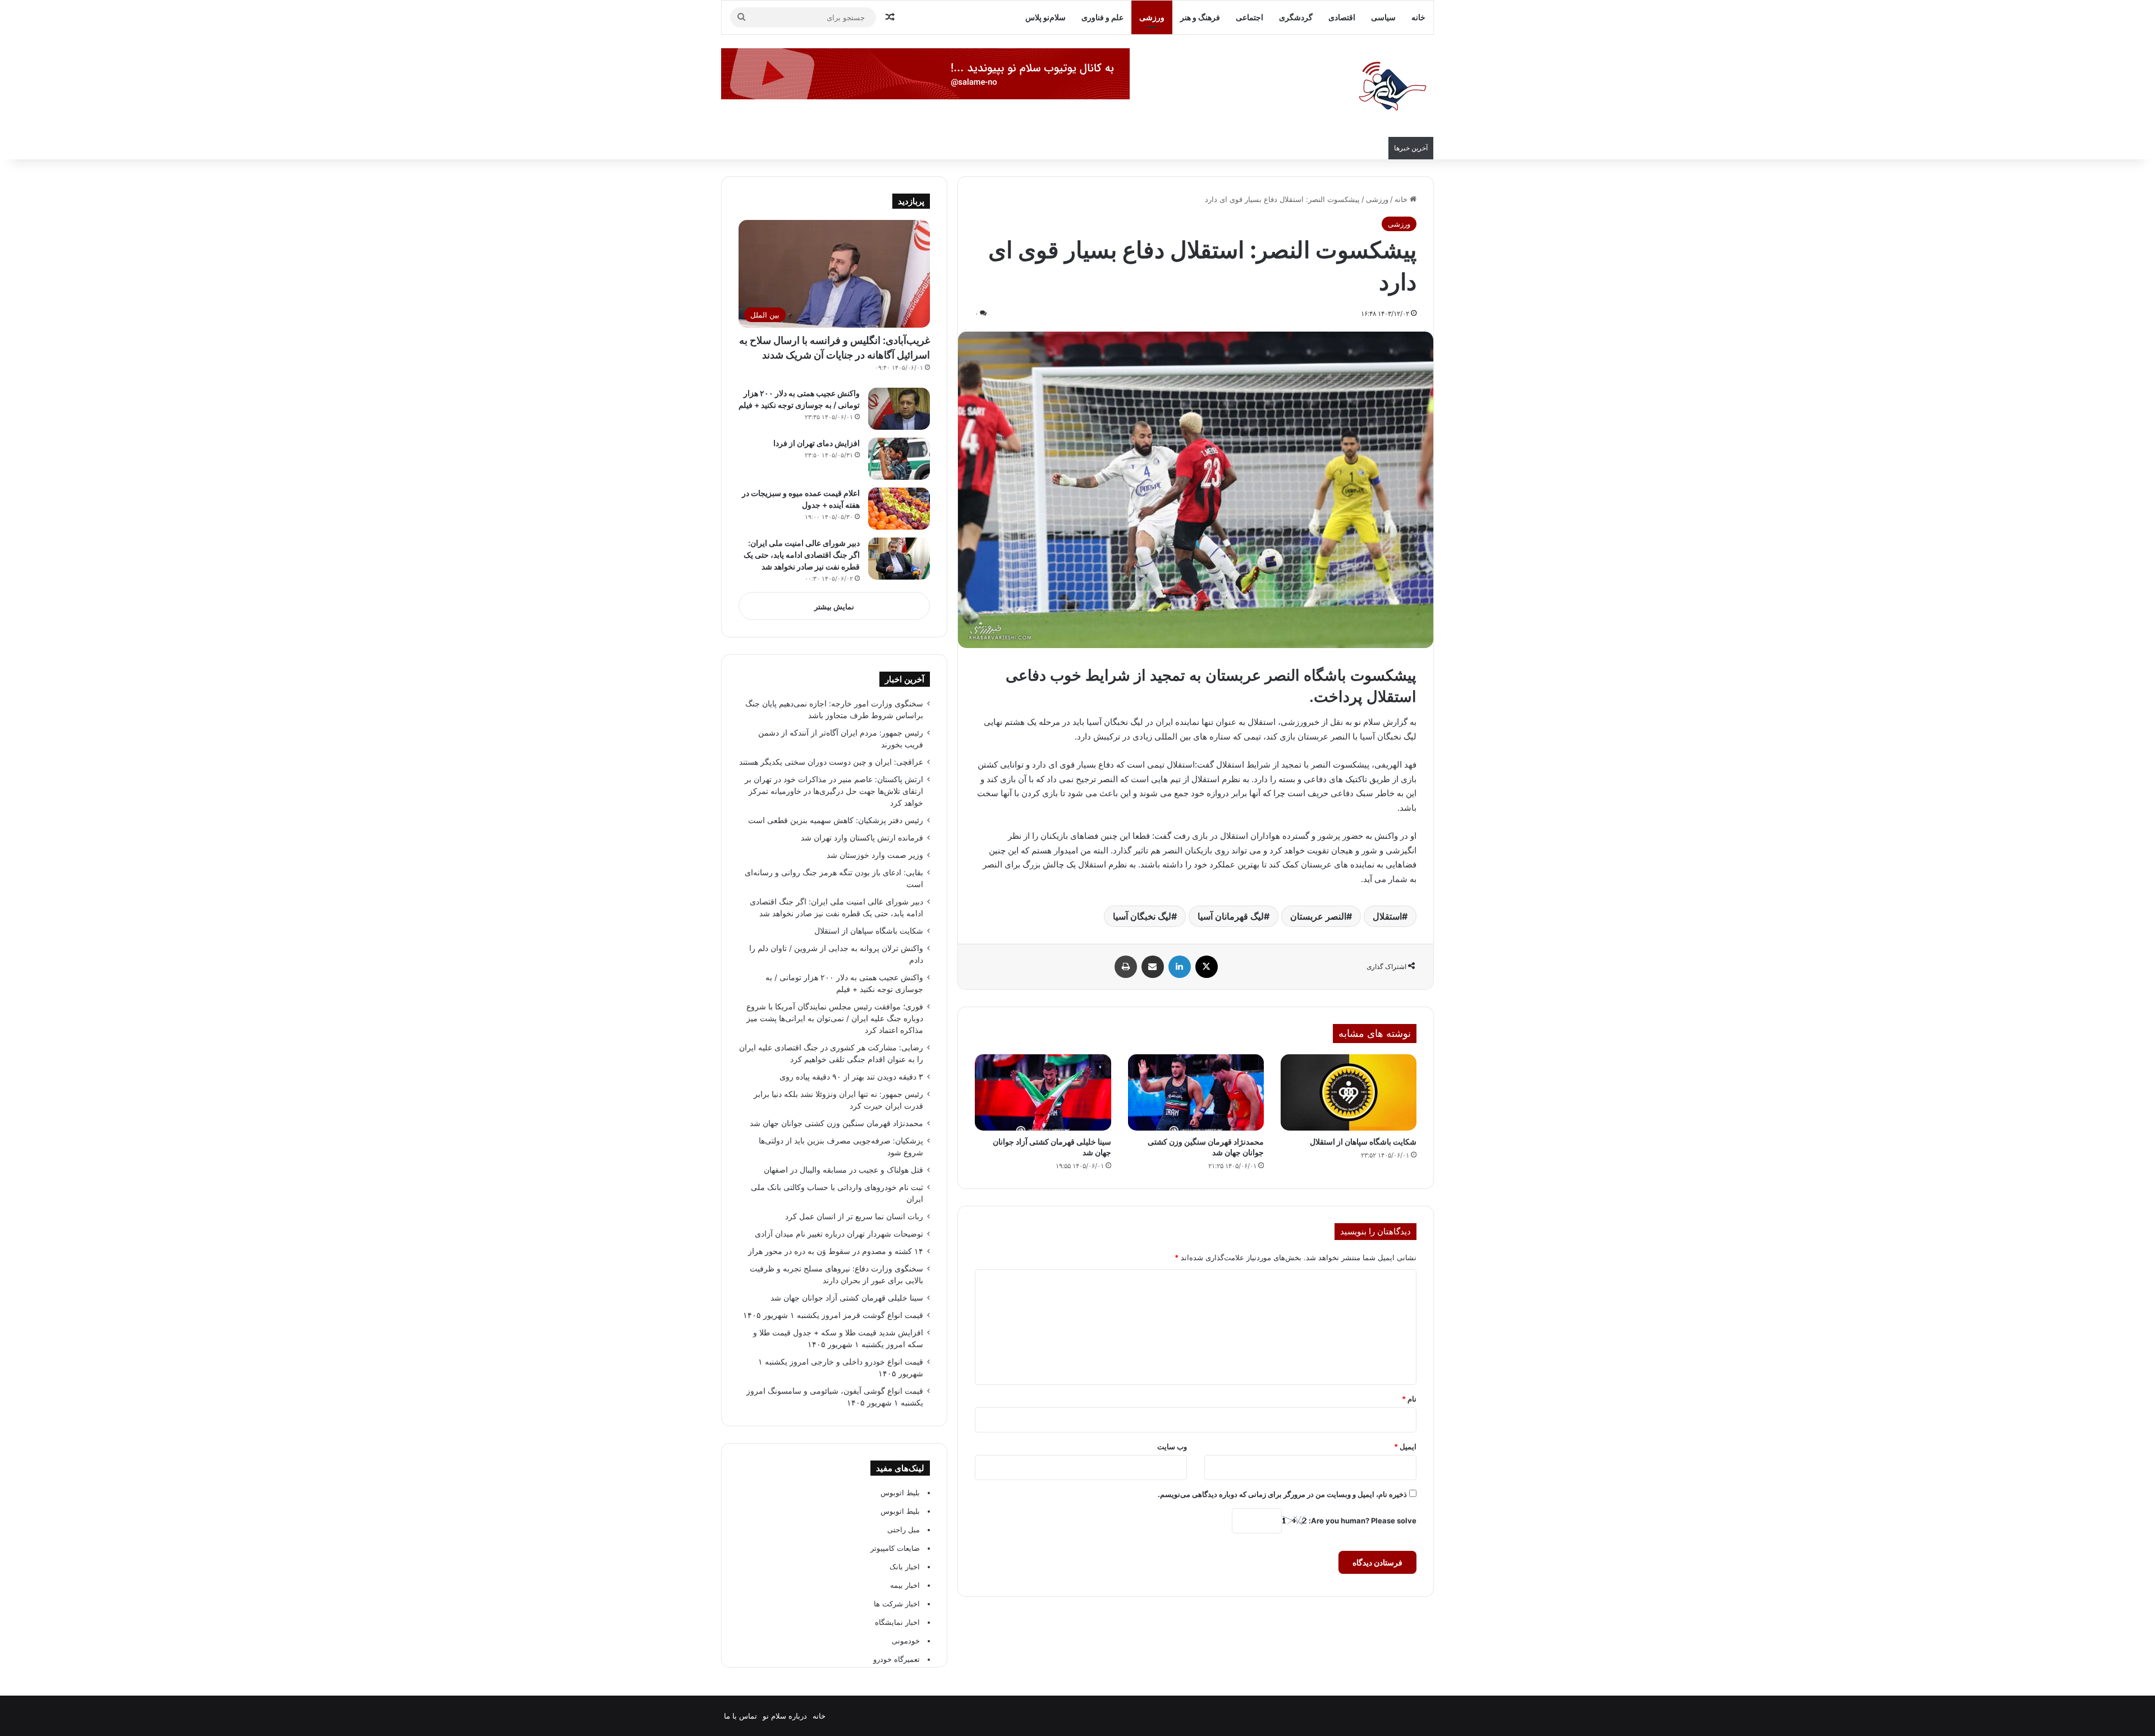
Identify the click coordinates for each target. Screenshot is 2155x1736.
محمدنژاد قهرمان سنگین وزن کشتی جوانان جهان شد (836, 1123)
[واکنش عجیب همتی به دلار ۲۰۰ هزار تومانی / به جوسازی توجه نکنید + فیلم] (899, 409)
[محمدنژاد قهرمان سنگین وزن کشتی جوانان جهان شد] (1196, 1093)
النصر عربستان (1318, 916)
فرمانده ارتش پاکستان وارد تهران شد (862, 838)
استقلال (1387, 916)
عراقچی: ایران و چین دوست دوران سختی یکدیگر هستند (831, 762)
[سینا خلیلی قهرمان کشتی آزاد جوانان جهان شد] (1043, 1093)
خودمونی (906, 1641)
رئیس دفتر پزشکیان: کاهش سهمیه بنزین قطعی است (836, 820)
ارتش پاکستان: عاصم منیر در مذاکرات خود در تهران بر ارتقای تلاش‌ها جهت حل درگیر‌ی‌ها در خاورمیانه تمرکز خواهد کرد (834, 791)
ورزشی (1152, 17)
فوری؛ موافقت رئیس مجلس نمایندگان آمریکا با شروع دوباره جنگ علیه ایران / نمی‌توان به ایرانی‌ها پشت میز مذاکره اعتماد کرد (835, 1018)
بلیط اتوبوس (900, 1492)
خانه (1418, 17)
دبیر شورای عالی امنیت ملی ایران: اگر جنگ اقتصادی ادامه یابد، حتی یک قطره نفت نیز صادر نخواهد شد (802, 555)
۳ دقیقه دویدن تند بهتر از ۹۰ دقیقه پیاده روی (851, 1077)
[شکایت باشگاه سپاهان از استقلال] (1349, 1093)
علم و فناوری (1102, 17)
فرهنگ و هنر (1200, 17)
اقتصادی (1342, 17)
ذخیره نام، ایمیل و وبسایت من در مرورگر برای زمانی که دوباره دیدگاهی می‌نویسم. (1282, 1494)
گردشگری (1296, 17)
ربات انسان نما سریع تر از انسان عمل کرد (854, 1216)
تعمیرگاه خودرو (897, 1659)
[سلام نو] (1392, 87)
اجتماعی (1250, 17)
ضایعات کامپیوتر (895, 1548)
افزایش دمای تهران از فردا (817, 443)
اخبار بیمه (905, 1585)
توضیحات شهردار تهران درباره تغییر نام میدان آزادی (839, 1234)
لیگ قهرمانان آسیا (1231, 916)
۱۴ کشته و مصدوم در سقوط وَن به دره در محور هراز (836, 1251)
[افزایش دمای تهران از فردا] (899, 459)
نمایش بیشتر (834, 607)
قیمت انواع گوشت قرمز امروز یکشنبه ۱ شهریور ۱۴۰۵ (833, 1315)
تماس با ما (741, 1716)
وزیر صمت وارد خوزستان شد (875, 855)
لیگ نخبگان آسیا (1142, 916)
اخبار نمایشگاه (897, 1622)
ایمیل (1405, 1446)
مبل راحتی (904, 1530)
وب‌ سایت (1172, 1446)
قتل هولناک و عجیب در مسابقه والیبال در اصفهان (843, 1170)
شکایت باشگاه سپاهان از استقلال (1363, 1142)
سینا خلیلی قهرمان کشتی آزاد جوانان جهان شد (847, 1298)
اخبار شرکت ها (897, 1604)
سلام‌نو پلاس (1046, 17)
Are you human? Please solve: (1362, 1521)
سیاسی (1383, 17)
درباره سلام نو (785, 1716)
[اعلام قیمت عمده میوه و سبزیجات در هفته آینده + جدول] (899, 509)
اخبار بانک (905, 1567)
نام (1409, 1399)
